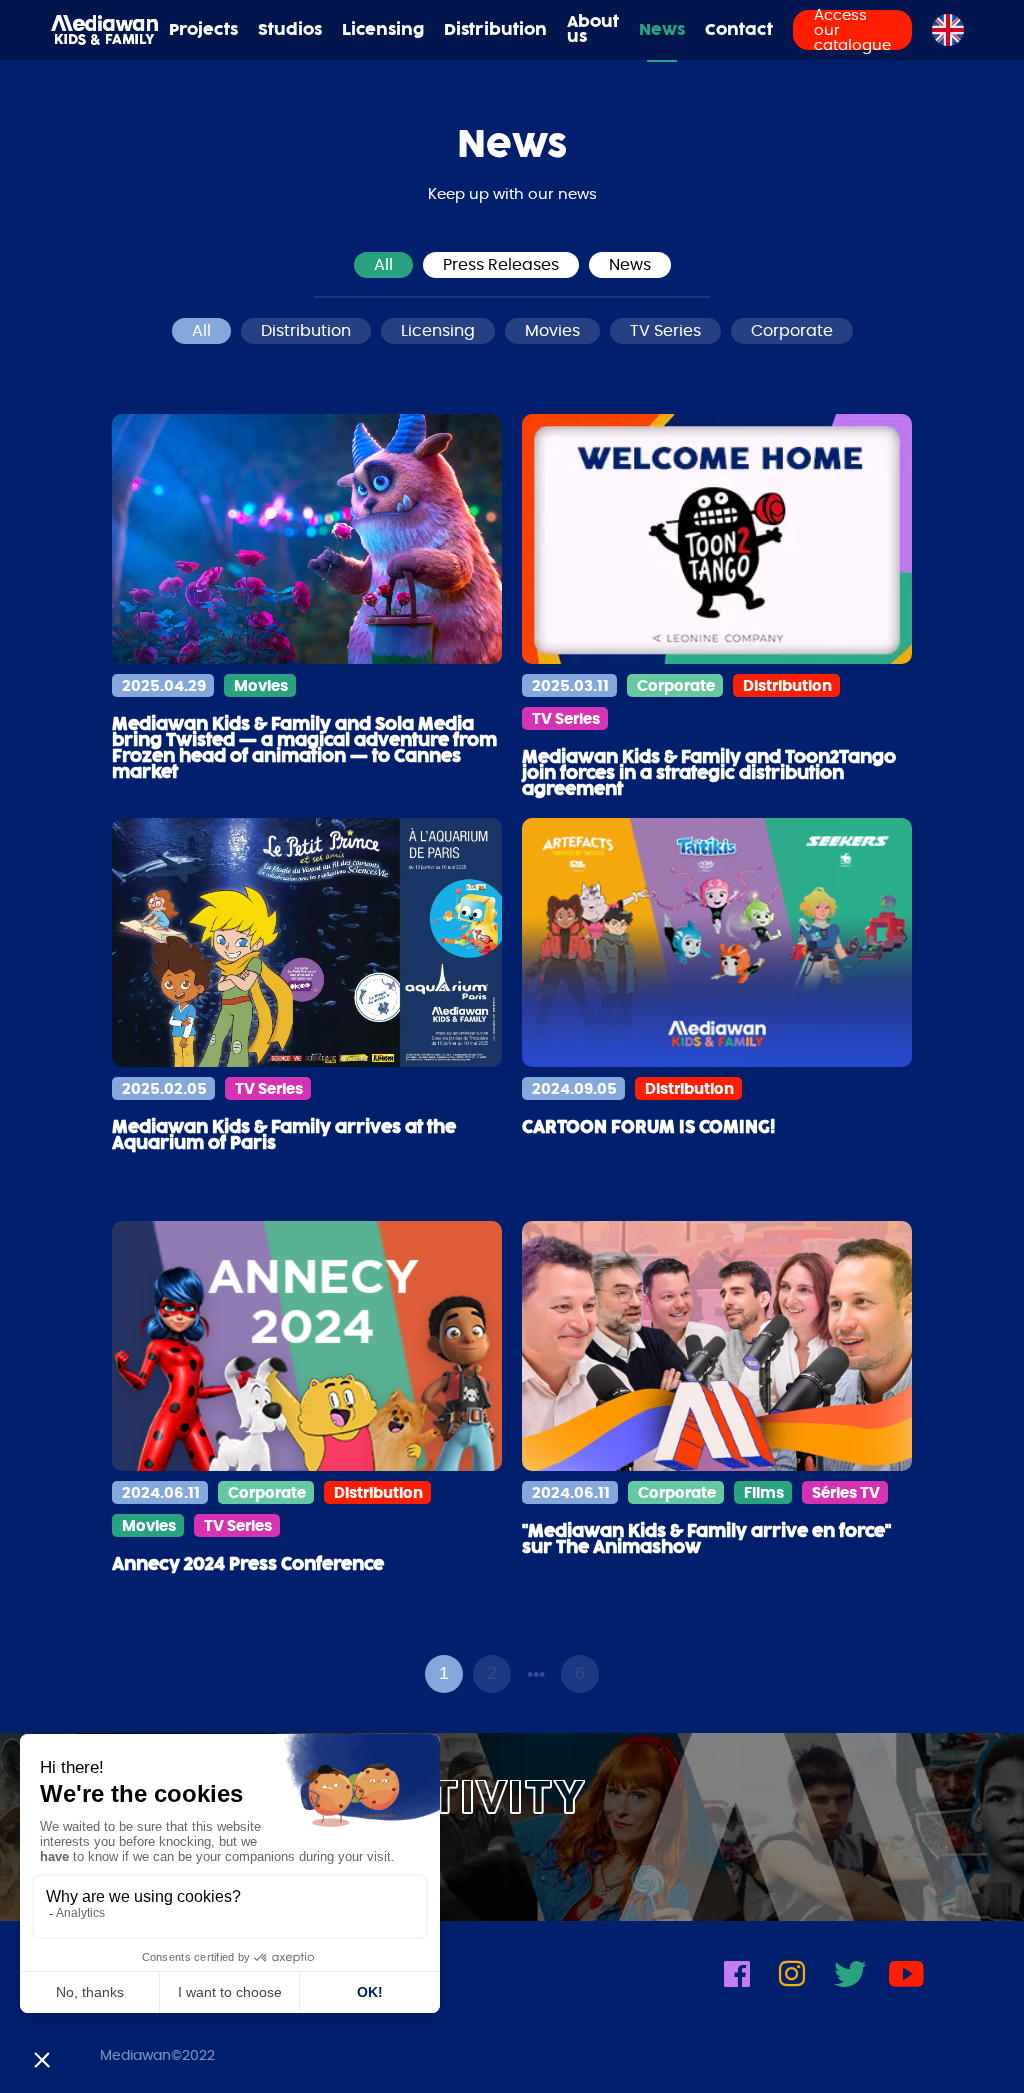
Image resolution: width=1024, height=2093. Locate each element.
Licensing (383, 30)
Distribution (495, 30)
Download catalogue (860, 112)
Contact (739, 30)
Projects (203, 30)
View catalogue (860, 87)
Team (600, 112)
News (662, 30)
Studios (290, 30)
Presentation (601, 87)
